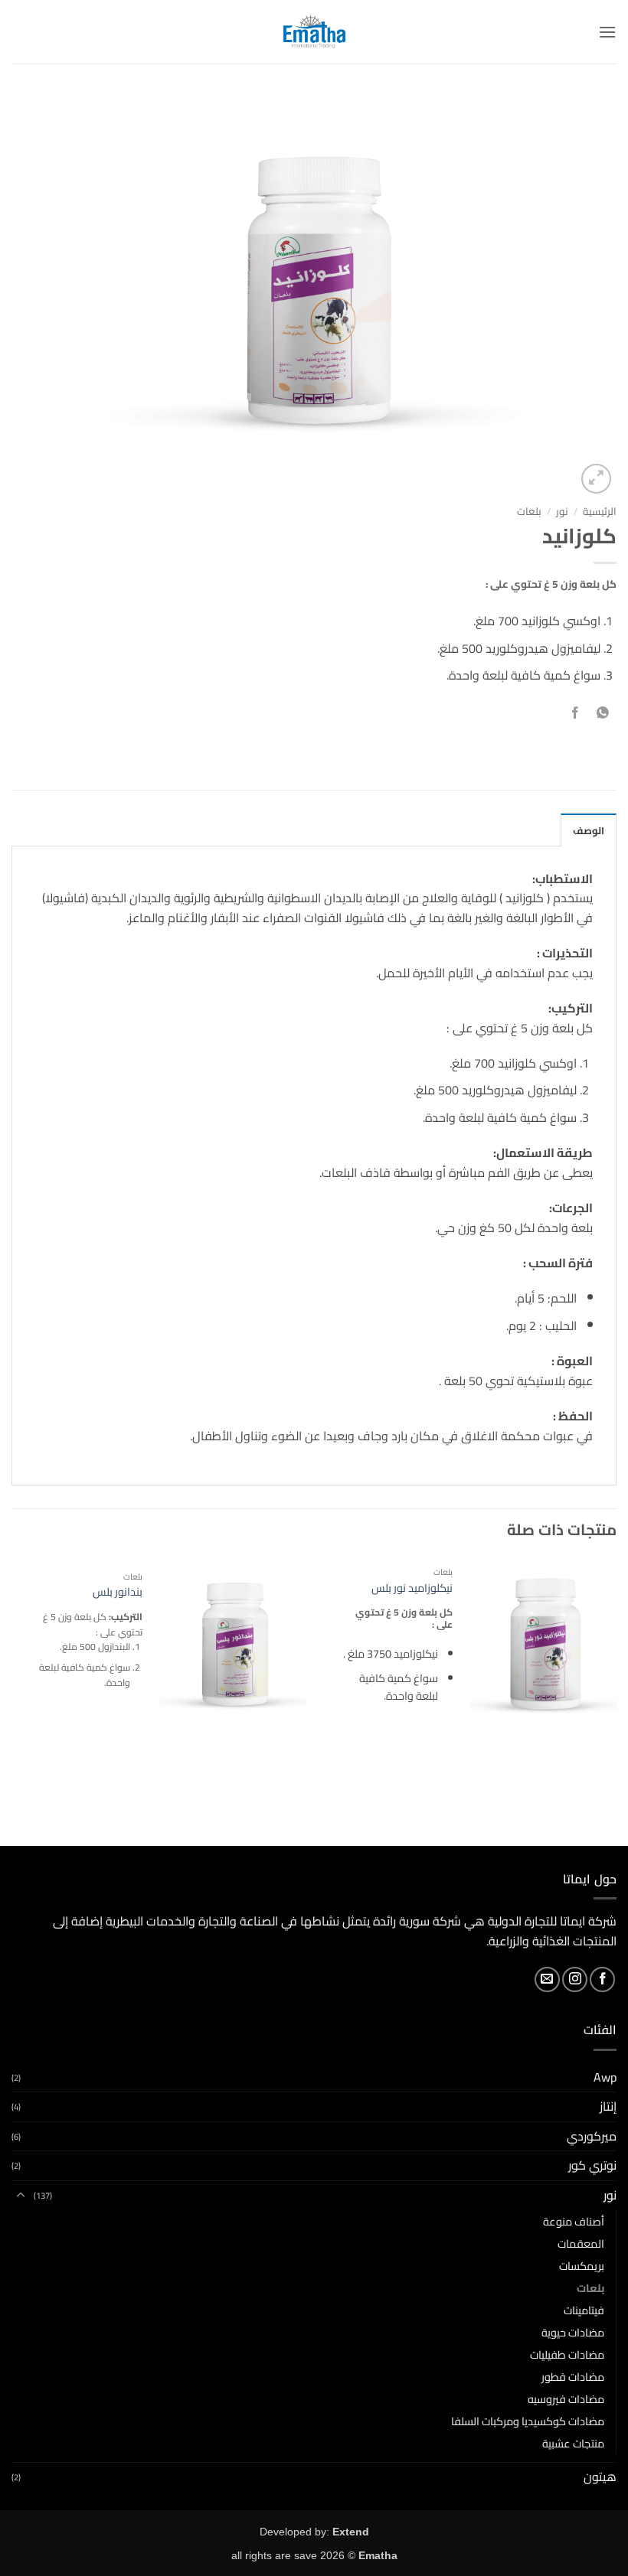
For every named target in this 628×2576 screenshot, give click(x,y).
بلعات (529, 511)
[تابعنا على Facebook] (602, 1979)
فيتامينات (584, 2310)
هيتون (600, 2477)
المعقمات (581, 2243)
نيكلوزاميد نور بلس (412, 1588)
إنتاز (608, 2106)
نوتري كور (592, 2165)
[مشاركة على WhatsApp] (602, 714)
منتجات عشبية (573, 2443)
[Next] (12, 1700)
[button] (607, 32)
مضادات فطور (573, 2377)
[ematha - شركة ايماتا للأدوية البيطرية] (314, 32)
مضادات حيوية (573, 2332)
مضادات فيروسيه (566, 2399)
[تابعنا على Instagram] (575, 1979)
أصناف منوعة (574, 2221)
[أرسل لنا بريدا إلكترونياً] (547, 1979)
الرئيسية (600, 511)
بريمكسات (582, 2266)
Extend (351, 2532)
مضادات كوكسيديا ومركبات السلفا (528, 2421)
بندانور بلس (118, 1592)
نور (562, 511)
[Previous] (616, 1700)
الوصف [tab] (589, 830)
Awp (605, 2077)
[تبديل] (21, 2196)
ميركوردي (592, 2136)
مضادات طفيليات (567, 2354)
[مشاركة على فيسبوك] (575, 714)
